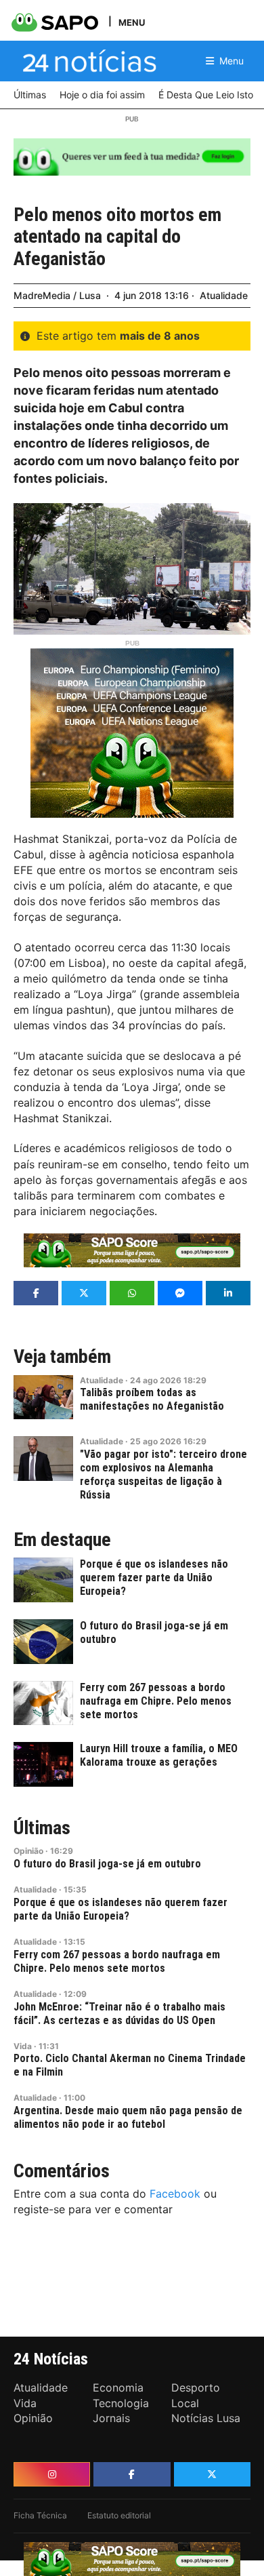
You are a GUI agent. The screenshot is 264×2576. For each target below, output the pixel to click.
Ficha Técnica (40, 2515)
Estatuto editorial (119, 2515)
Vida (23, 2046)
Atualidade (224, 295)
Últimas (42, 1828)
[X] (212, 2474)
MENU (132, 22)
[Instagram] (52, 2474)
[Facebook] (132, 2474)
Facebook (175, 2194)
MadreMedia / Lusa (57, 295)
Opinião (28, 1851)
